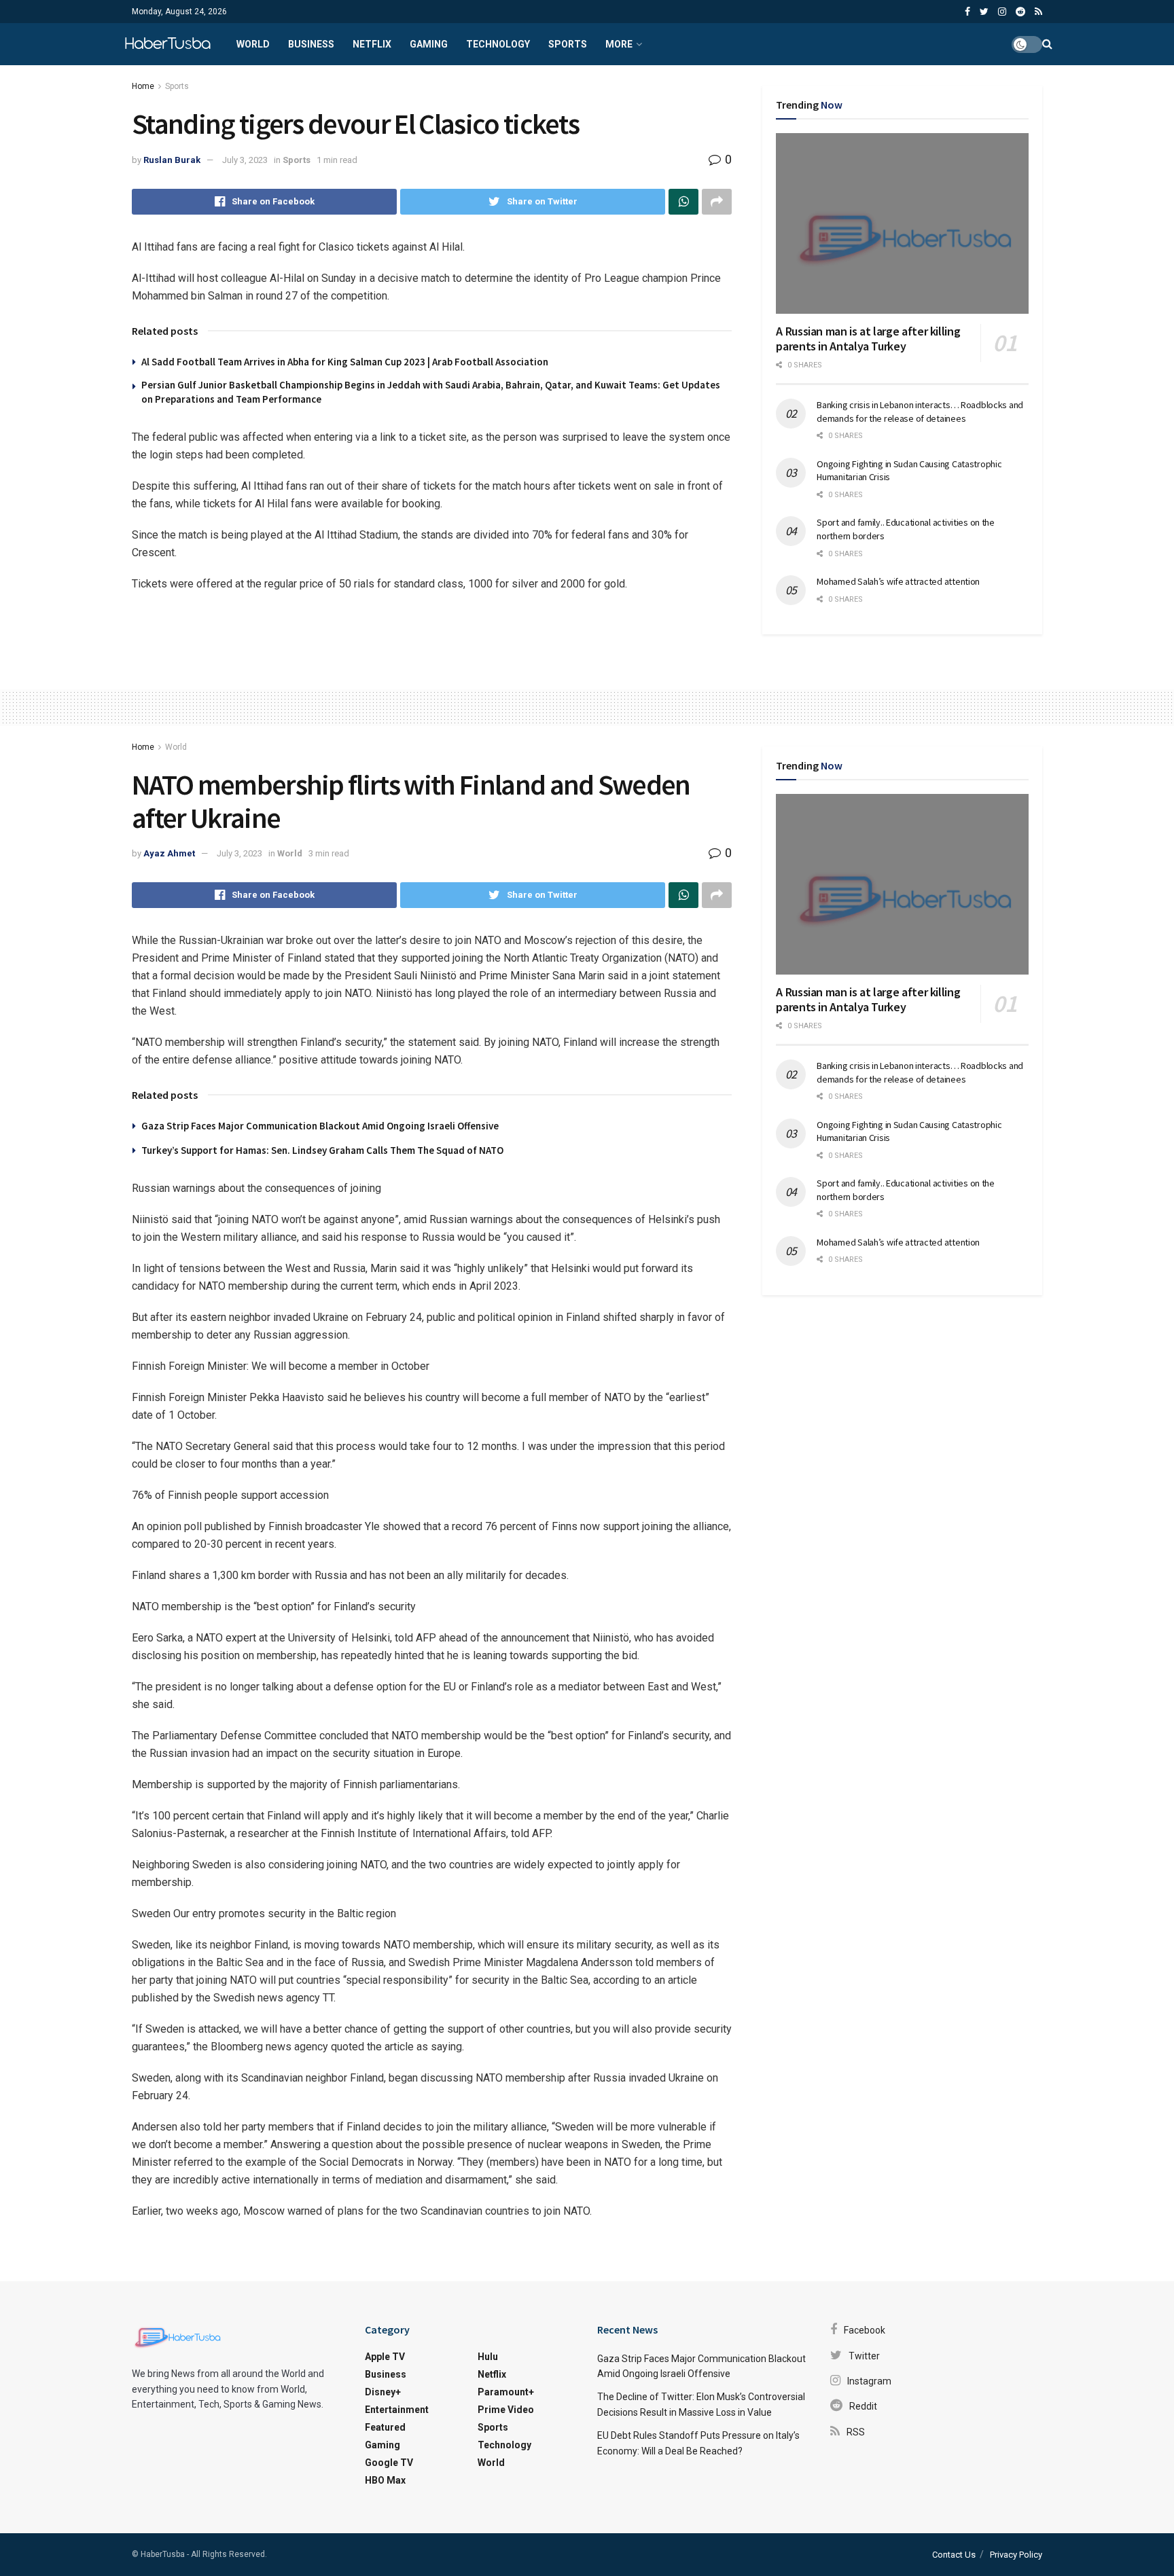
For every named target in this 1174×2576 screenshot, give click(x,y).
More (619, 44)
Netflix (372, 44)
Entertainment (397, 2410)
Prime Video (506, 2410)
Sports (568, 44)
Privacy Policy (1016, 2555)
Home (143, 86)
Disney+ (383, 2392)
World (253, 44)
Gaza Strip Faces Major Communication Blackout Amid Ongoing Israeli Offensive (320, 1126)
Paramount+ (506, 2392)
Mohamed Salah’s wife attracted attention (898, 581)
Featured (385, 2427)
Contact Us (954, 2555)
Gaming (429, 44)
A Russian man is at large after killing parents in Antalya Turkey (868, 339)
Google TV (389, 2463)
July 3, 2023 (245, 160)
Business (311, 44)
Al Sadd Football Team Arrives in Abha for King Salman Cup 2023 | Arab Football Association (345, 362)
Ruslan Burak (172, 160)
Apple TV (385, 2357)
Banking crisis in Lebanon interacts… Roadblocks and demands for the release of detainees (920, 412)
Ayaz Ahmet (169, 853)
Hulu (488, 2357)
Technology (498, 44)
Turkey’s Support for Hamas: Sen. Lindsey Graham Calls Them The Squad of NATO (322, 1150)
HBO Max (385, 2480)
